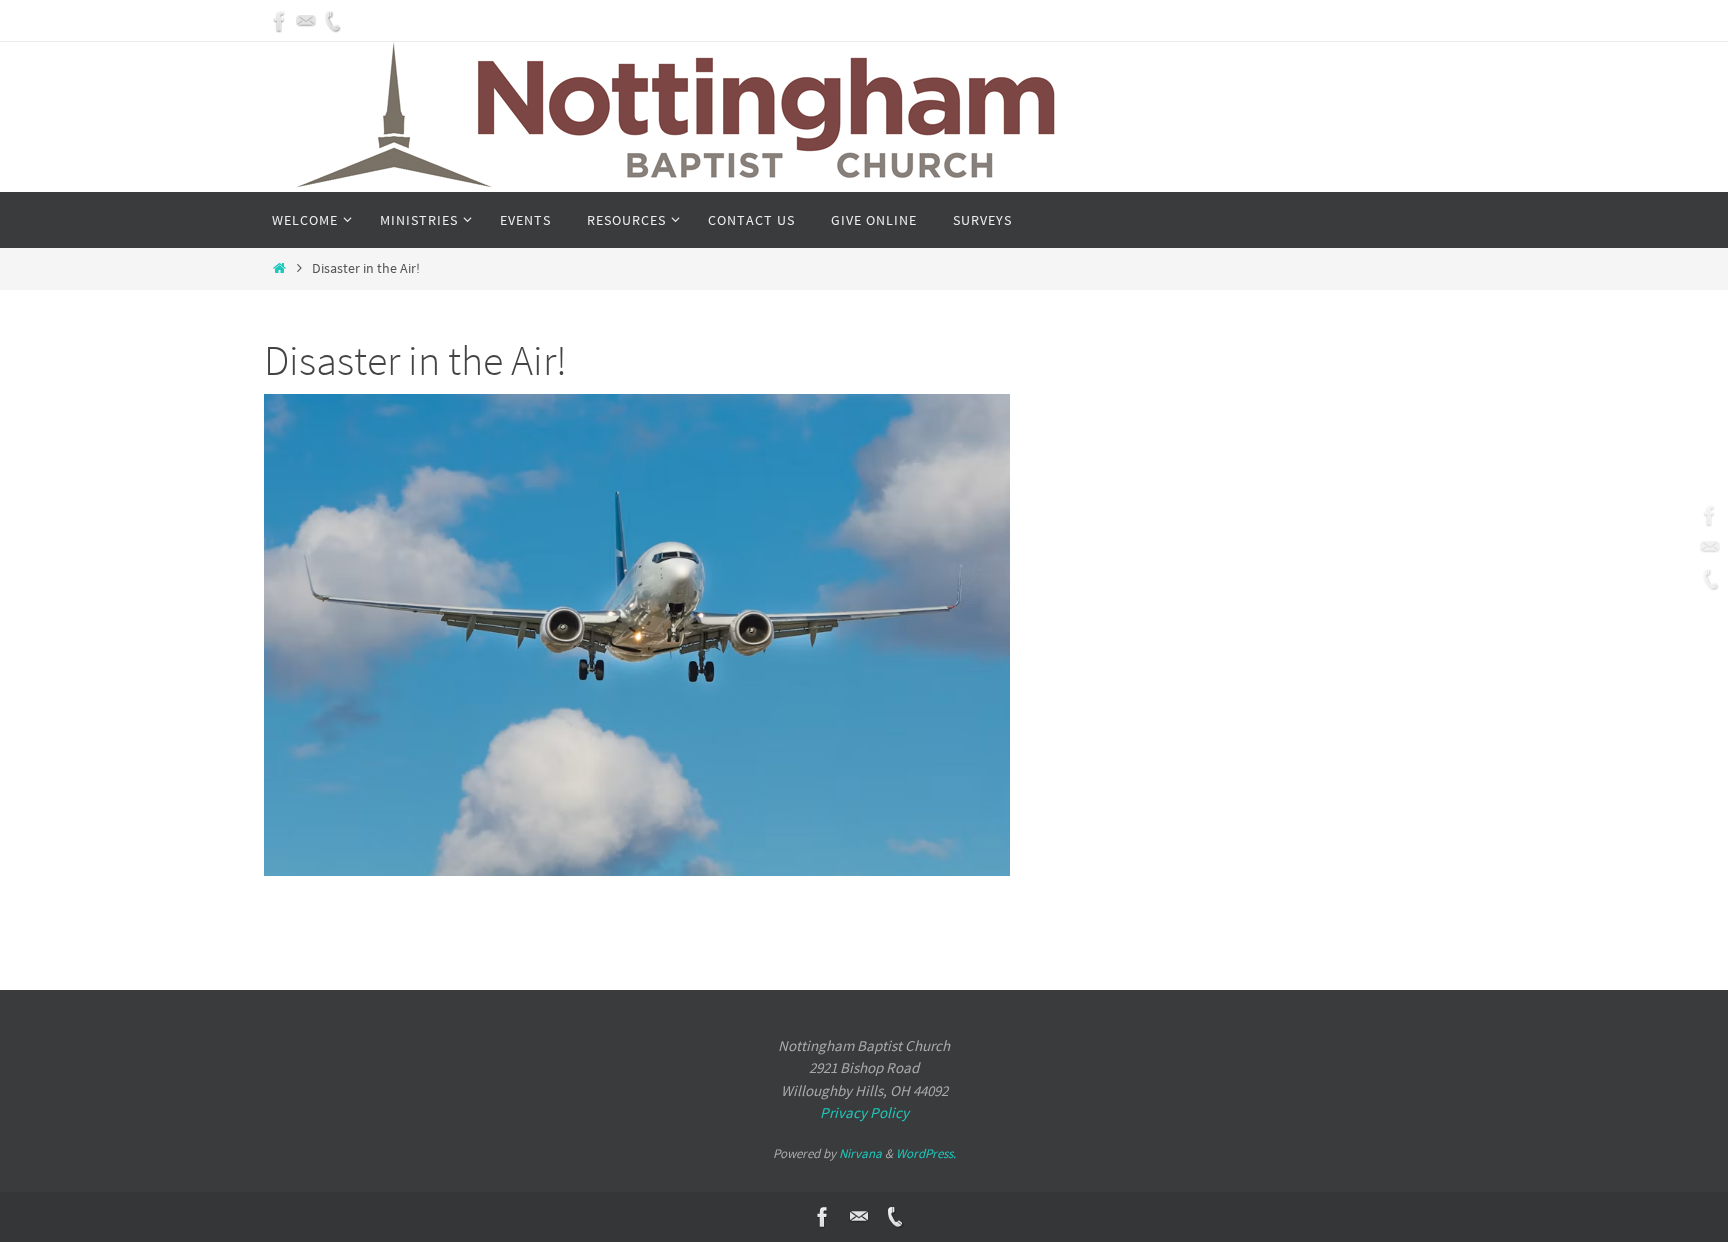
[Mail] (306, 21)
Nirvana (860, 1153)
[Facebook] (280, 21)
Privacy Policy (864, 1112)
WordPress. (926, 1153)
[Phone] (332, 21)
